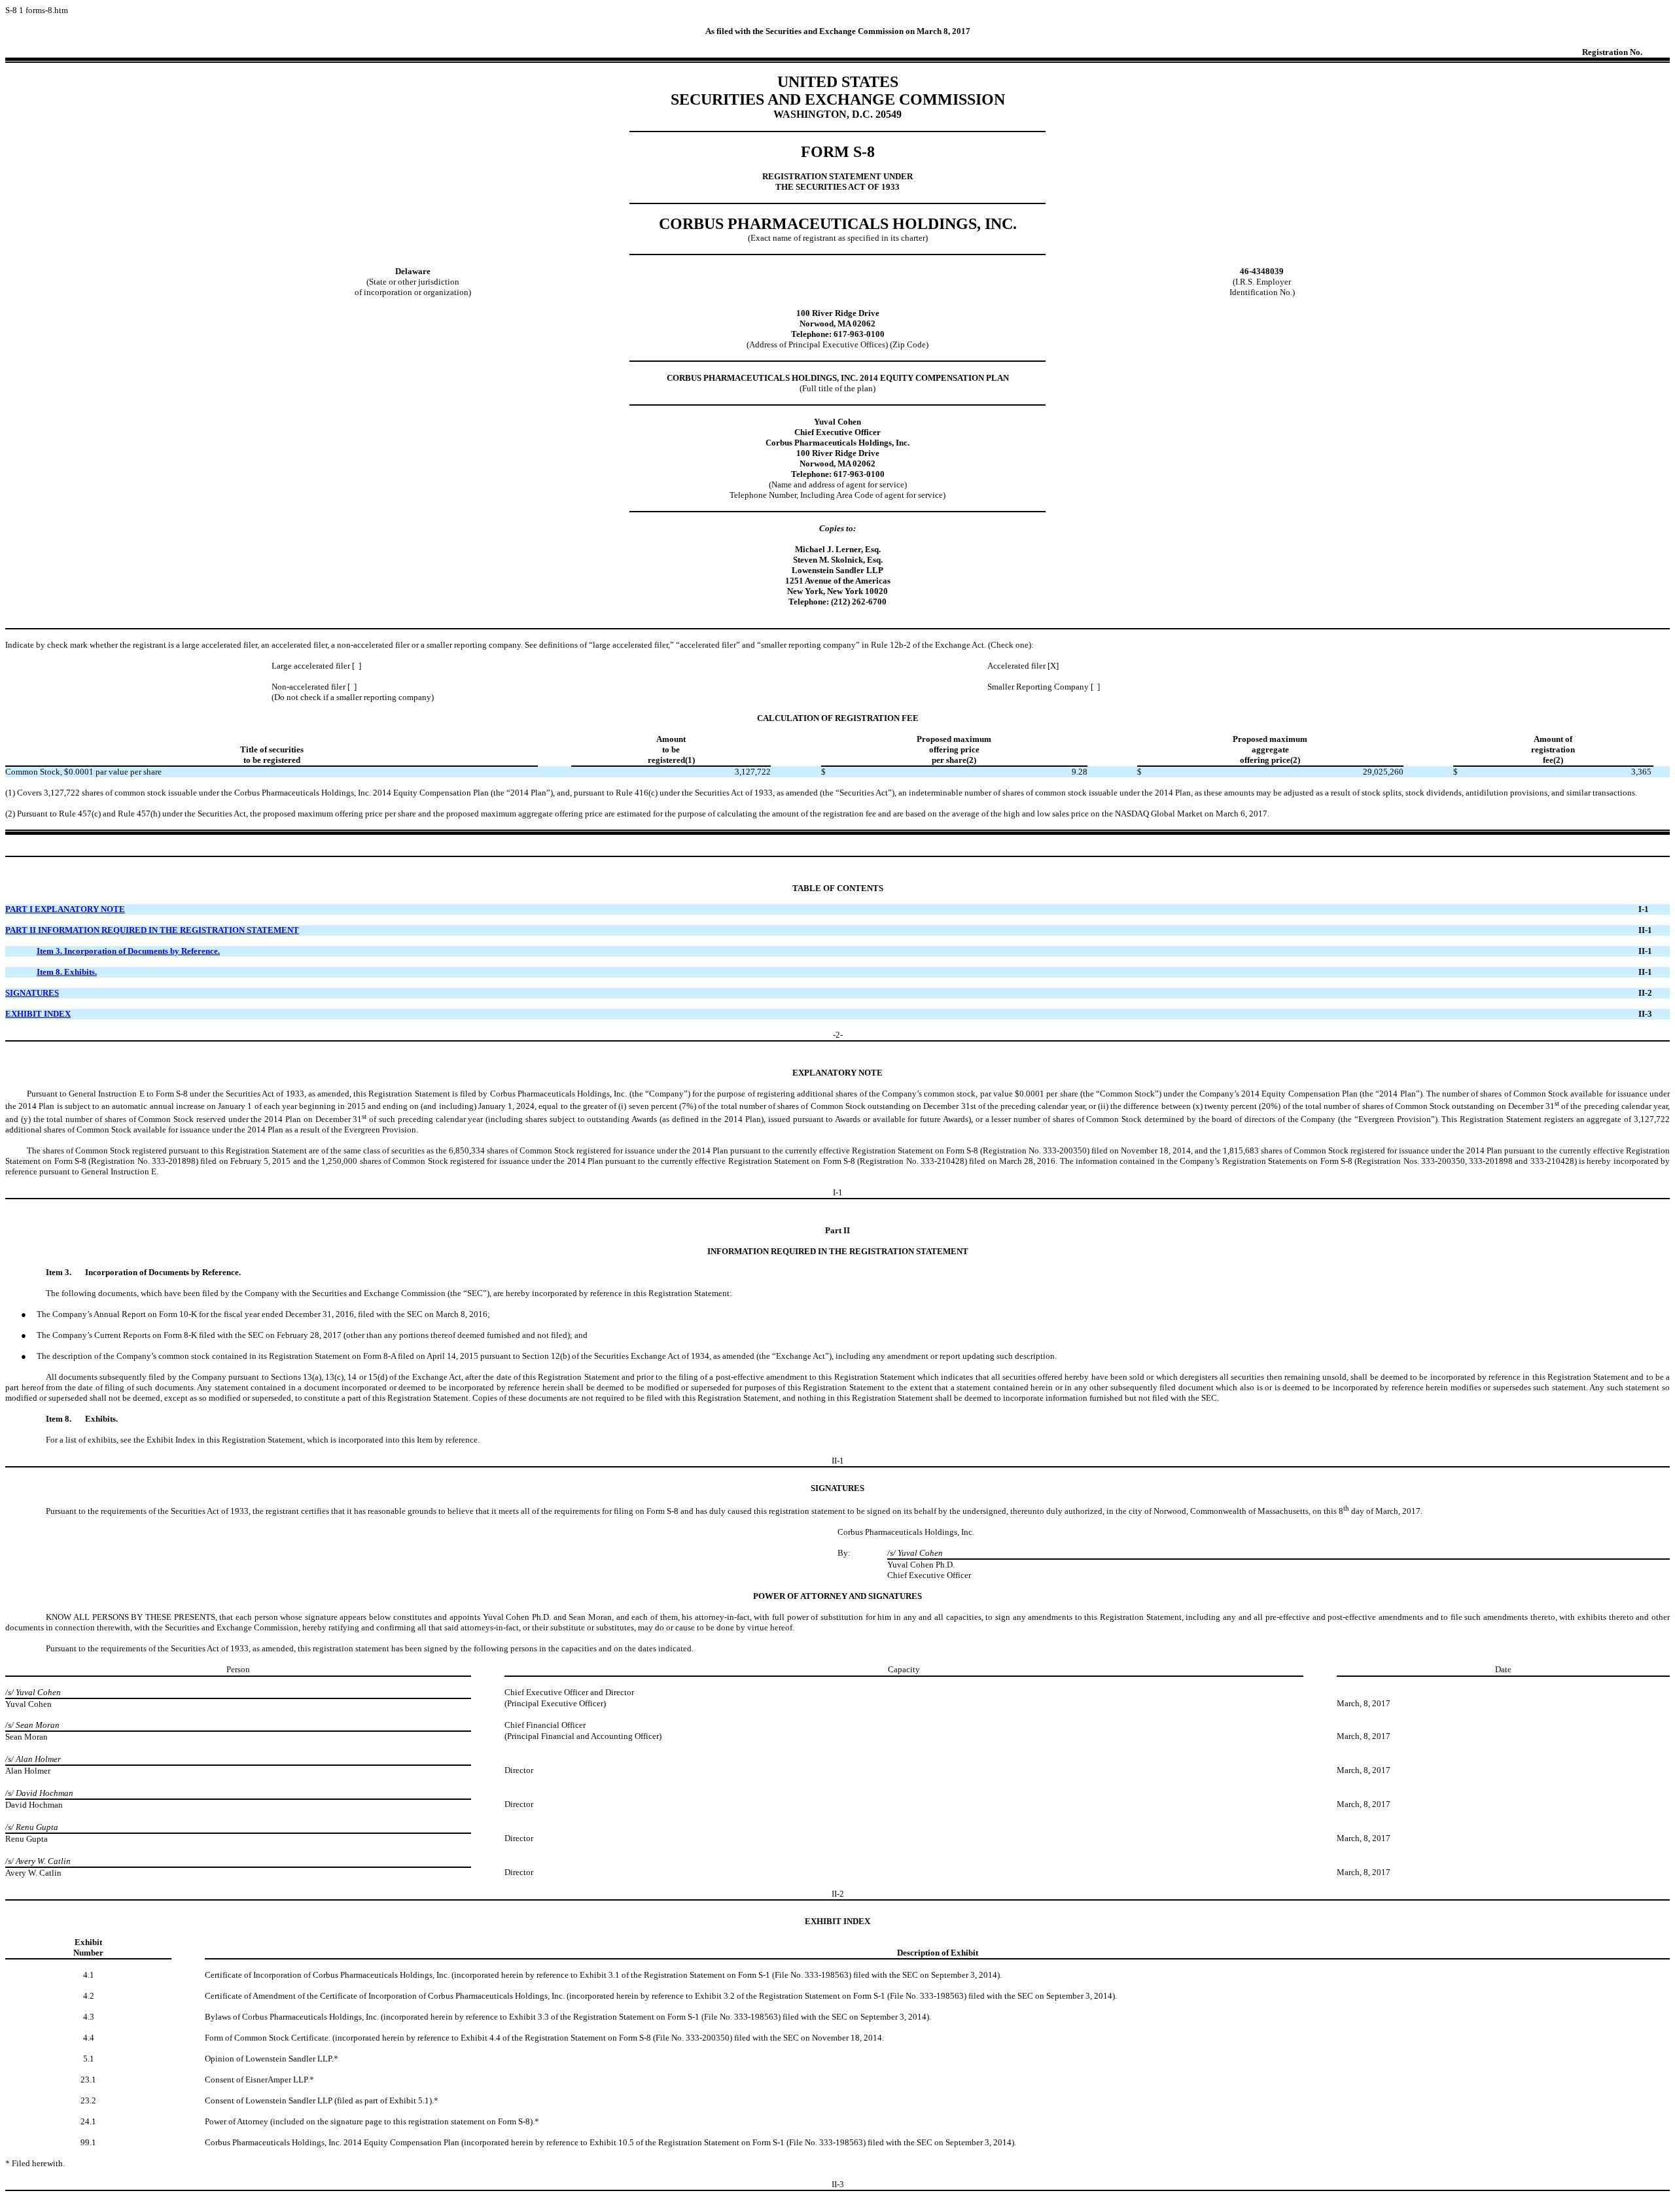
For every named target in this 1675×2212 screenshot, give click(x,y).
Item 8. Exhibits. (67, 972)
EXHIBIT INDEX (38, 1014)
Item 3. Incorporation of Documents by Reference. (128, 951)
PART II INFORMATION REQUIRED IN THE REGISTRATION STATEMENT (152, 930)
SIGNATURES (32, 993)
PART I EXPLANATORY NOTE (65, 909)
